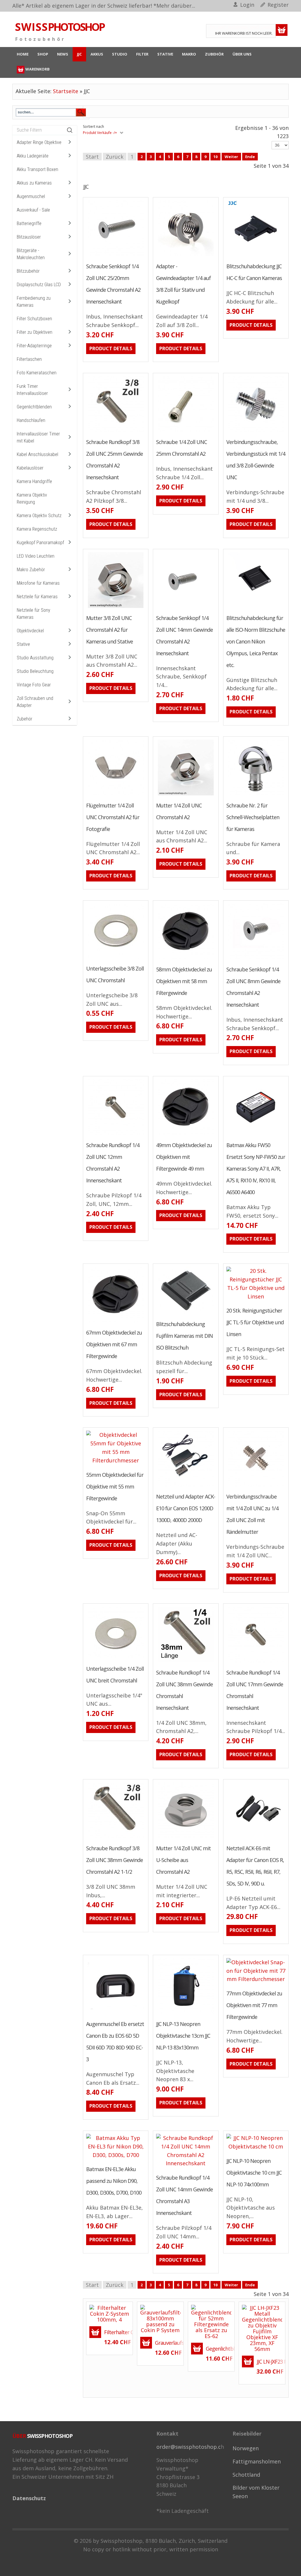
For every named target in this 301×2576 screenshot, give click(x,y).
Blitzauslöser (29, 237)
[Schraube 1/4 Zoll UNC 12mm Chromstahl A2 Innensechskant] (100, 1123)
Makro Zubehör (31, 570)
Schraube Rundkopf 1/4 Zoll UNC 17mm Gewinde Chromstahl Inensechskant (255, 1690)
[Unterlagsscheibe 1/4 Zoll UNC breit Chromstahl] (100, 1647)
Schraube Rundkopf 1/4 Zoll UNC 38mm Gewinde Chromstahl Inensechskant (184, 1690)
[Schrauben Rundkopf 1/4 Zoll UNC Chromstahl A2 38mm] (170, 1650)
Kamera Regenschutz (37, 529)
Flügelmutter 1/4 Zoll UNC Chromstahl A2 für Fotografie (113, 817)
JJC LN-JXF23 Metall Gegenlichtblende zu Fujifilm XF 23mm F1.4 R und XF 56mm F (269, 2362)
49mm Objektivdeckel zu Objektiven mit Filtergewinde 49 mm (184, 1157)
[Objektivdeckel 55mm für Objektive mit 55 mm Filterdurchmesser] (100, 1459)
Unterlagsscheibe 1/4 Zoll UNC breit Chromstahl (115, 1675)
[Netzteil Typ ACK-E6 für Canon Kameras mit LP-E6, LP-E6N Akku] (240, 1826)
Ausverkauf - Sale (33, 210)
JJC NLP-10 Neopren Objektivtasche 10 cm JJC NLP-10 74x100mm (254, 2173)
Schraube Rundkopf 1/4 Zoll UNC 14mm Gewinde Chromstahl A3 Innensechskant (184, 2195)
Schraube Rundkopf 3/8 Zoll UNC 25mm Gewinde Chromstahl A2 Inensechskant (114, 460)
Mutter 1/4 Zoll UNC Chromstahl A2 (179, 811)
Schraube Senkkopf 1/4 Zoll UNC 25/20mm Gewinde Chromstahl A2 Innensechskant (113, 284)
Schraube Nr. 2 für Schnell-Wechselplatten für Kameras (253, 817)
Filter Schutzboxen (34, 319)
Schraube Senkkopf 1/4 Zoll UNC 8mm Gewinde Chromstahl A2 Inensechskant (253, 987)
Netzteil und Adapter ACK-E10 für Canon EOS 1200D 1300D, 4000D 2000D (186, 1508)
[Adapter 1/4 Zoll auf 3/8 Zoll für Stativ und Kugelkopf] (170, 244)
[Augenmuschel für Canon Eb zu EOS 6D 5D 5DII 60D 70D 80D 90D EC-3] (100, 2002)
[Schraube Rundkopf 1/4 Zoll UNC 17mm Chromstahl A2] (240, 1650)
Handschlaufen (31, 420)
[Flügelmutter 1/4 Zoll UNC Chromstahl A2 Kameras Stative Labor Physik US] (100, 783)
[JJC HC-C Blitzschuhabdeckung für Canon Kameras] (240, 244)
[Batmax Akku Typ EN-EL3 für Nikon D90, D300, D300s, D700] (100, 2156)
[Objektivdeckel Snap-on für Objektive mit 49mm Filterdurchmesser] (170, 1123)
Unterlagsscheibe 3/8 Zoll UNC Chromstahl (115, 974)
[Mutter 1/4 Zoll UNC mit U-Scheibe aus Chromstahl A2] (170, 1826)
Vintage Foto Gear (34, 685)
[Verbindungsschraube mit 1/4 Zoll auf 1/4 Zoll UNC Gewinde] (240, 1474)
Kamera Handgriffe (34, 481)
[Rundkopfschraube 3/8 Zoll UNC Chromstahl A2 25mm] (100, 420)
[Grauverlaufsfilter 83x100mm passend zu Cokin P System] (160, 2318)
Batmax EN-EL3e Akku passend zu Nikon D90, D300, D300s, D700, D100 (114, 2181)
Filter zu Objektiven (35, 332)
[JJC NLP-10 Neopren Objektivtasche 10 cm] (240, 2150)
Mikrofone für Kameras (38, 583)
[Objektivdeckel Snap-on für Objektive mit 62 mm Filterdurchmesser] (100, 1310)
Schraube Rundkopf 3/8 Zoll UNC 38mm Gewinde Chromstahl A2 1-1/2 (114, 1860)
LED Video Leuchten (36, 556)
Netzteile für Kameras (37, 597)
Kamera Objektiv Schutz (39, 516)
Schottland (246, 2475)
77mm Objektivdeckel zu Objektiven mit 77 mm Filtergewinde (254, 2005)
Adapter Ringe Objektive (39, 142)
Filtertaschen (29, 359)
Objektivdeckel (30, 631)
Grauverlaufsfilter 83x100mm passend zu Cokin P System (168, 2343)
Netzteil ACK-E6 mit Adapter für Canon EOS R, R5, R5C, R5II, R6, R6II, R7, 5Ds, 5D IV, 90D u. (255, 1866)
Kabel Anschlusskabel (37, 454)
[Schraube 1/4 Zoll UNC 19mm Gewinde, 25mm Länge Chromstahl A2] (170, 420)
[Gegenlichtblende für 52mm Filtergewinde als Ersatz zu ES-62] (202, 2333)
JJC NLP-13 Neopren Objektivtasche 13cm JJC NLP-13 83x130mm (183, 2036)
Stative (23, 644)
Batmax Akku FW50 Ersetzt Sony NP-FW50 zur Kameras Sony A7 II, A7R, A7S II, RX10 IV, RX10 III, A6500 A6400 (256, 1169)
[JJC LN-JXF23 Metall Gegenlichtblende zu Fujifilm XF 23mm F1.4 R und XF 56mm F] (262, 2328)
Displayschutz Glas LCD (39, 285)
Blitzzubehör (28, 271)
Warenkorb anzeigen (282, 30)
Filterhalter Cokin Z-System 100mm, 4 (117, 2332)
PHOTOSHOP (60, 27)
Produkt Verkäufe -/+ (100, 133)
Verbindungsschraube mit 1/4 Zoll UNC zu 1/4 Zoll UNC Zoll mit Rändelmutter (252, 1514)
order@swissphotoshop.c (189, 2447)
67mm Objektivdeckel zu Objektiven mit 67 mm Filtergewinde (114, 1344)
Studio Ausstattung (35, 658)
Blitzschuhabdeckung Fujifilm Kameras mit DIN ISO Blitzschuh (184, 1336)
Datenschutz (29, 2498)
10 (215, 157)
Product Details (132, 244)
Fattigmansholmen (257, 2461)
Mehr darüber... (176, 6)
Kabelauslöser (30, 468)
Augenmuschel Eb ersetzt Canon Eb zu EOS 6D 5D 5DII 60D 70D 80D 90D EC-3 (115, 2042)
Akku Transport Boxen (37, 169)
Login (247, 5)
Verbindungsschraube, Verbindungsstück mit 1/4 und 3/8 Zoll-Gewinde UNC (256, 460)
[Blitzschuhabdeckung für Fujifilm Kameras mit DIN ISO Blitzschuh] (240, 596)
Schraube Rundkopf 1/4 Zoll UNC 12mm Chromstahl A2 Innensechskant (113, 1163)
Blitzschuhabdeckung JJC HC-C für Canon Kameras (254, 272)
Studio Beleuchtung (35, 671)
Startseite (66, 91)
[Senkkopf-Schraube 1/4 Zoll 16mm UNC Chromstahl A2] (100, 244)
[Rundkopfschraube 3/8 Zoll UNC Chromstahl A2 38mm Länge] (100, 1826)
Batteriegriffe (29, 223)
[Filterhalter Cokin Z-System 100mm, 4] (109, 2313)
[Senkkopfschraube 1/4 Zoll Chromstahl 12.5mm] (240, 947)
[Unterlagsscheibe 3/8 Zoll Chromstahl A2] (100, 947)
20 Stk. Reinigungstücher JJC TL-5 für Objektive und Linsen (255, 1322)
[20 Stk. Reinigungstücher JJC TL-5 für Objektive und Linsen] (240, 1295)
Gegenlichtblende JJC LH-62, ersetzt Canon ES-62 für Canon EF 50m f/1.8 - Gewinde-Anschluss (218, 2349)
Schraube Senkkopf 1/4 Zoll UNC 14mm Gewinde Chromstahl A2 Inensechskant (184, 636)
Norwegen (246, 2448)
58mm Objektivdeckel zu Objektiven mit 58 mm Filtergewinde (184, 981)
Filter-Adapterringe (34, 346)
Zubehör (25, 719)
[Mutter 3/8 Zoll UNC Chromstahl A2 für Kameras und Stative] (100, 596)
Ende (250, 157)
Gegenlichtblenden (34, 407)
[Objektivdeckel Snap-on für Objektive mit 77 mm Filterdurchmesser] (240, 1980)
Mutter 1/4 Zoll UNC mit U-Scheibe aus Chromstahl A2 (183, 1860)
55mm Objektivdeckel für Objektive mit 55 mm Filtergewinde (115, 1486)
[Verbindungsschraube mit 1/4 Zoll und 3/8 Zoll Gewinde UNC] (240, 420)
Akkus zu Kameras (34, 183)
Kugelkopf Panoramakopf (40, 543)
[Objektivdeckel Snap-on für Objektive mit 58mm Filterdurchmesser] (170, 947)
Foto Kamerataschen (37, 373)
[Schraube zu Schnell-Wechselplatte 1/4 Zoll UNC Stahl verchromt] (240, 783)
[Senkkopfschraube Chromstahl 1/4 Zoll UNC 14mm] (170, 596)
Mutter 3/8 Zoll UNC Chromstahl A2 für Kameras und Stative (109, 630)
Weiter (231, 157)
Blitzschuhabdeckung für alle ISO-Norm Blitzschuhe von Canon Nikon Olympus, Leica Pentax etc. (256, 641)
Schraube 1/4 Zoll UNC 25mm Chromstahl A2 (182, 448)
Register (278, 5)
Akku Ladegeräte (33, 156)
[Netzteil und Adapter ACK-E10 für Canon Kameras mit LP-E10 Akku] (170, 1474)
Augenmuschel (31, 196)
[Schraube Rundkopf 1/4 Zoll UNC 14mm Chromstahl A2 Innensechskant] (170, 2162)
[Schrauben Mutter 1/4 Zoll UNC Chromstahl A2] (170, 783)
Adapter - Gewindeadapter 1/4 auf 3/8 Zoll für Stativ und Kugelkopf (183, 284)
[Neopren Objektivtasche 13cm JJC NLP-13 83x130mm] (170, 2002)
